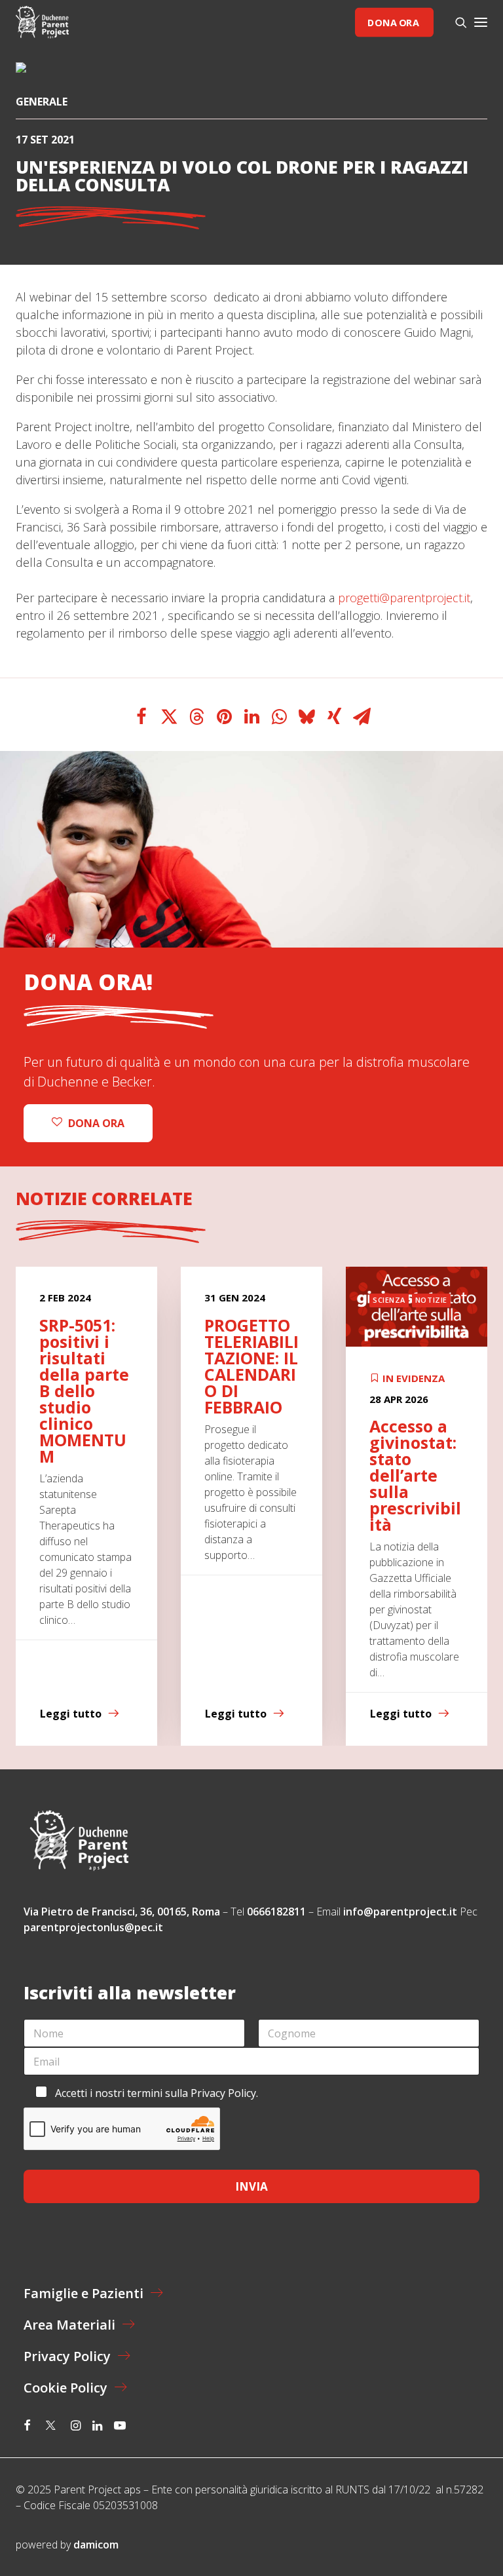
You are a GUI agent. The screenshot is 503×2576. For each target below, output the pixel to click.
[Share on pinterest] (224, 717)
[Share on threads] (196, 717)
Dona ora (393, 22)
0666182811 (276, 1912)
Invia (251, 2186)
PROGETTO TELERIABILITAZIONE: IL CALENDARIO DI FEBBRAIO (86, 1366)
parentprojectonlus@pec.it (95, 1927)
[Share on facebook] (141, 717)
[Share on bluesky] (307, 717)
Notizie (266, 1300)
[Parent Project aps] (42, 22)
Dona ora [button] (96, 1123)
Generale (42, 102)
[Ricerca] (455, 22)
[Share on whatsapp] (279, 717)
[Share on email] (362, 717)
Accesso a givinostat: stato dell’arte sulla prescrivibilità (250, 1475)
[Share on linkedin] (251, 717)
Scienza (224, 1300)
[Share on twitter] (169, 717)
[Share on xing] (334, 717)
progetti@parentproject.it (404, 598)
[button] (481, 22)
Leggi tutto (71, 1714)
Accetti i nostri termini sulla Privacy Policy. (157, 2093)
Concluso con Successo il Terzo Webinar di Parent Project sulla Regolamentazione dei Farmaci (416, 1407)
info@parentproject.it (400, 1912)
